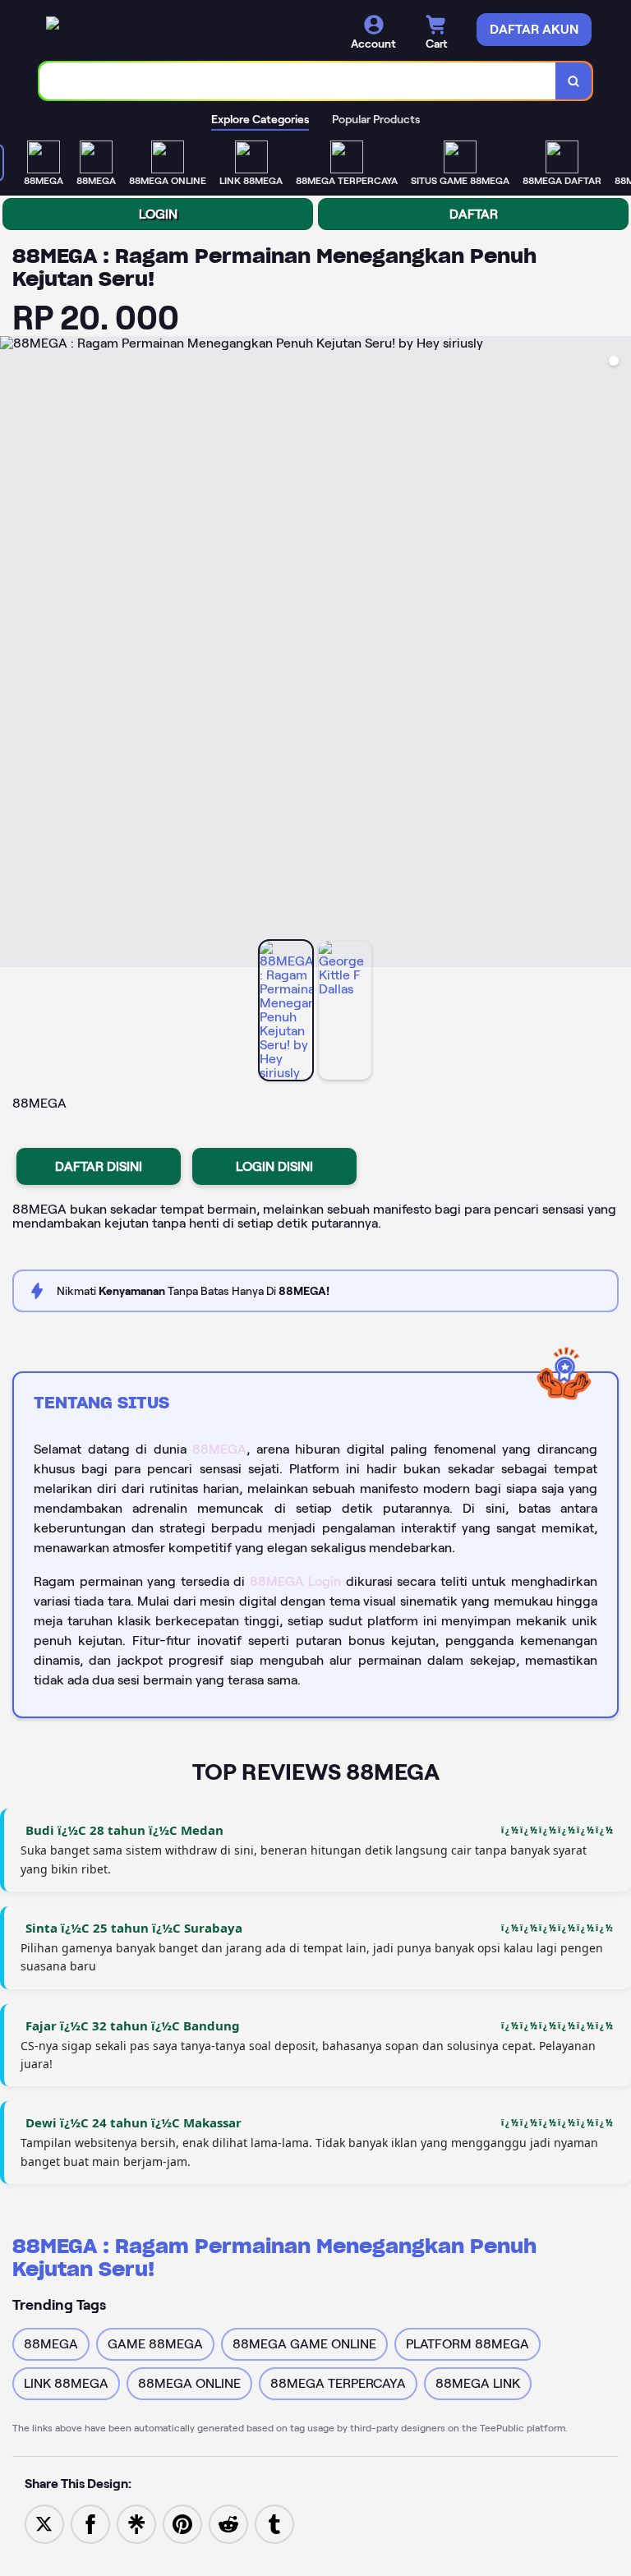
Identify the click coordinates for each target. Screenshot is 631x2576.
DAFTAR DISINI (99, 1166)
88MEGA (219, 1449)
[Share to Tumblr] (274, 2523)
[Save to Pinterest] (182, 2523)
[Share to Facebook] (90, 2523)
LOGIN (158, 214)
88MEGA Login (296, 1581)
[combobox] (298, 81)
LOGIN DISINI (274, 1166)
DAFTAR (474, 214)
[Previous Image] (13, 654)
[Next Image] (618, 654)
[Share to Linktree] (136, 2523)
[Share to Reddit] (228, 2523)
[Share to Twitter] (44, 2523)
